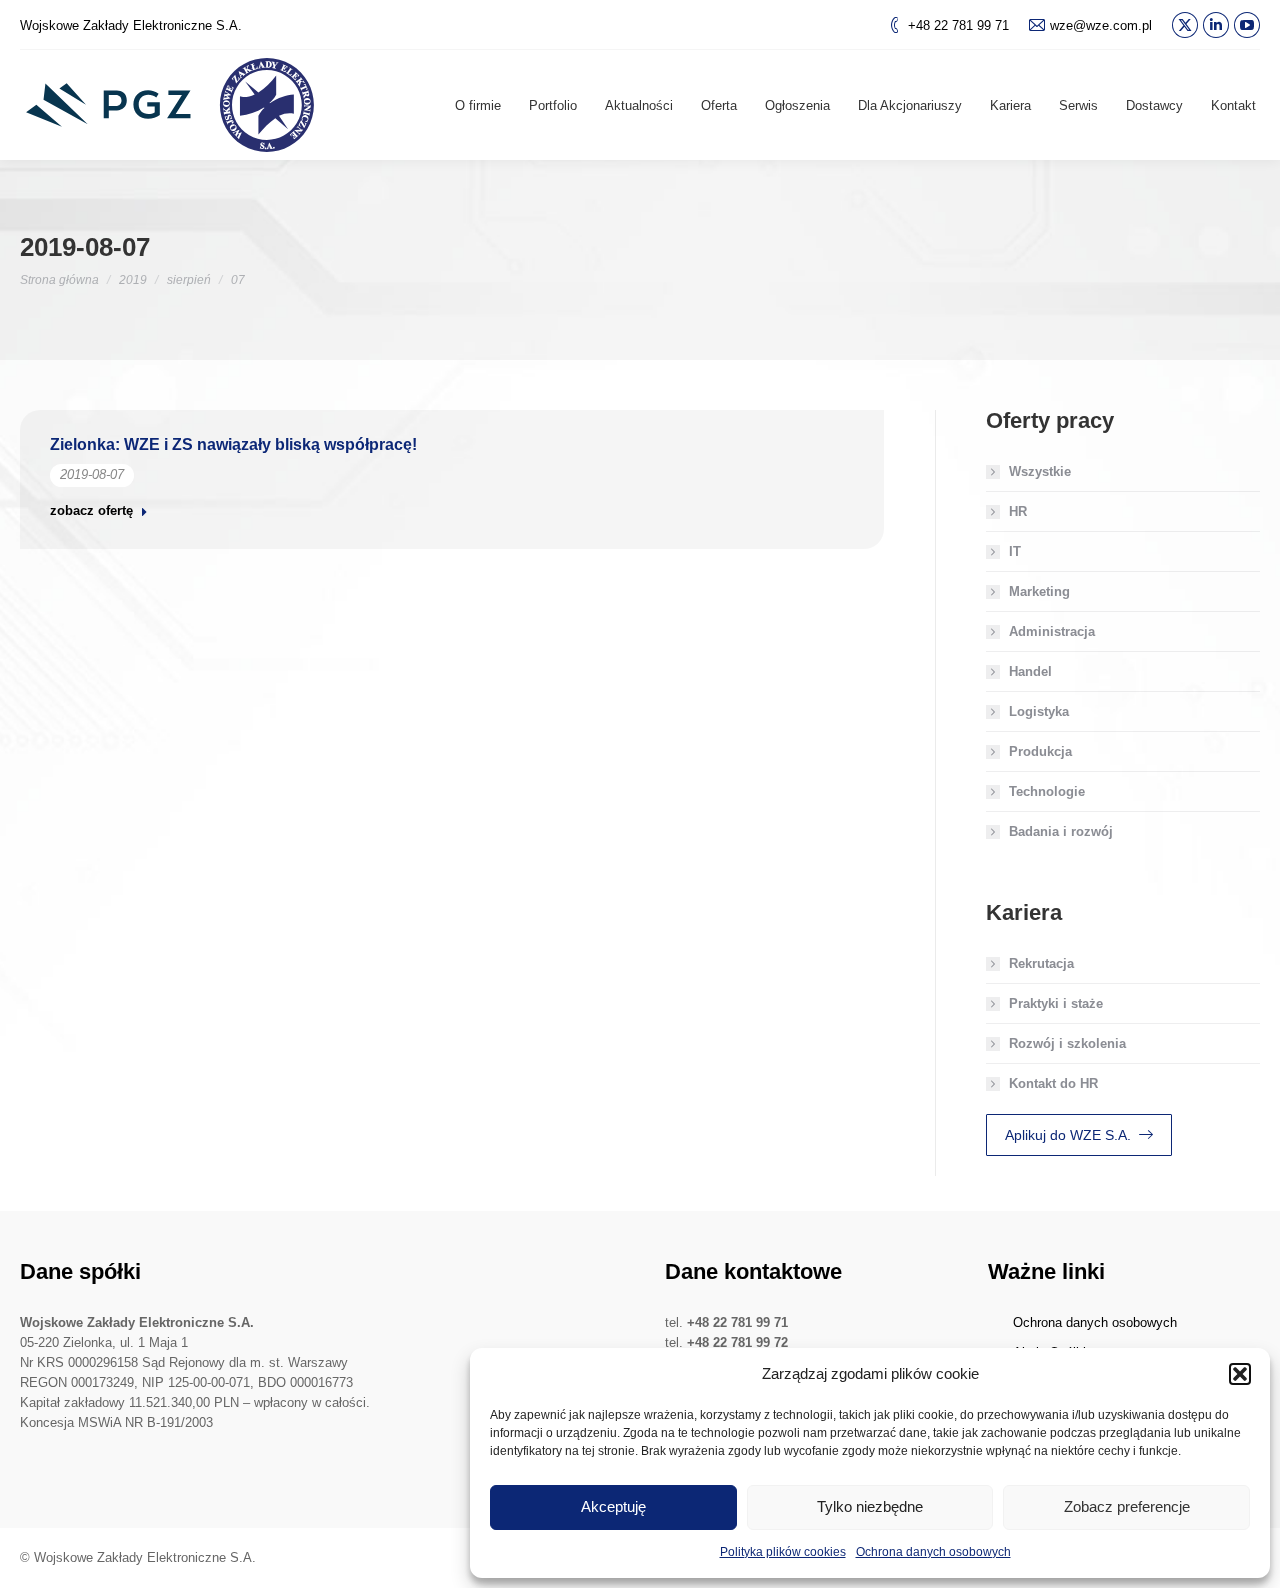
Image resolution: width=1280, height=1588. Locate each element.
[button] (1240, 1374)
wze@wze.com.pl (1101, 25)
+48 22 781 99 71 (958, 25)
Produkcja (1040, 751)
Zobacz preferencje (1127, 1506)
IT (1015, 551)
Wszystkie (1040, 471)
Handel (1030, 671)
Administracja (1052, 631)
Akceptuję (613, 1506)
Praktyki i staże (1056, 1003)
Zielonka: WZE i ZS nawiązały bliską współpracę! (233, 444)
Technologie (1047, 791)
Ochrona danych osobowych (933, 1552)
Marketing (1039, 591)
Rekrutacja (1041, 963)
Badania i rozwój (1061, 831)
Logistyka (1039, 711)
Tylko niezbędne (870, 1506)
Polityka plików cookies (783, 1552)
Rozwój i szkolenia (1067, 1043)
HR (1018, 511)
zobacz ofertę (91, 510)
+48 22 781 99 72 (737, 1342)
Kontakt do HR (1053, 1083)
